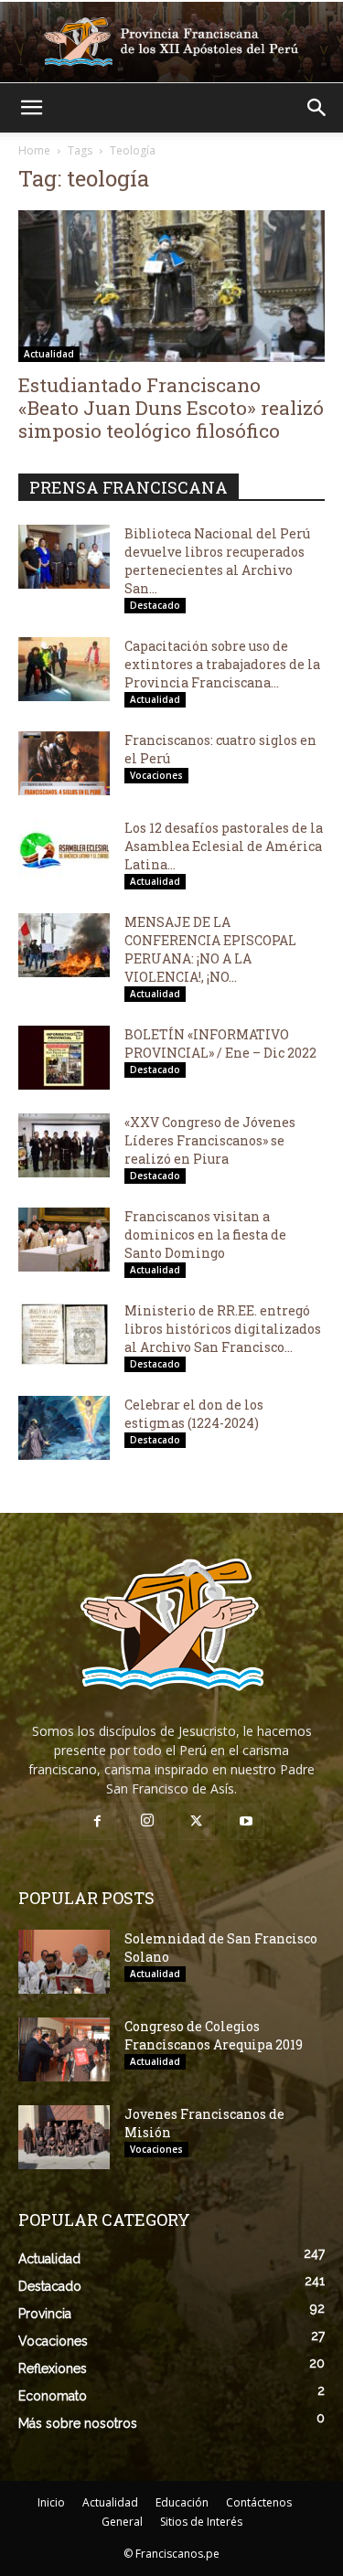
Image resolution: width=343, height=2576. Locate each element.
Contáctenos (259, 2502)
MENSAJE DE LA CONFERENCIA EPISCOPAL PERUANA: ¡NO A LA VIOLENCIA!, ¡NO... (210, 949)
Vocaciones (156, 775)
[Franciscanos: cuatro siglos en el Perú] (64, 763)
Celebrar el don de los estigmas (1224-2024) (194, 1414)
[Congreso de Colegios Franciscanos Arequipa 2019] (64, 2049)
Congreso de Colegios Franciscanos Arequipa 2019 (214, 2035)
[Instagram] (147, 1821)
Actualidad (49, 354)
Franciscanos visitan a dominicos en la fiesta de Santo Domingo (205, 1235)
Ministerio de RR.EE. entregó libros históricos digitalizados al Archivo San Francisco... (223, 1329)
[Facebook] (98, 1822)
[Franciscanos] (171, 42)
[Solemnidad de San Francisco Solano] (64, 1962)
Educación (182, 2502)
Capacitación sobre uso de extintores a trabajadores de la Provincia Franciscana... (222, 664)
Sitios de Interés (201, 2522)
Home (34, 150)
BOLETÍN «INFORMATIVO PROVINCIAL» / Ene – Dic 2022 (220, 1043)
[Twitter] (197, 1822)
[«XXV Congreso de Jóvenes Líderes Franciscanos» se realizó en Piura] (64, 1145)
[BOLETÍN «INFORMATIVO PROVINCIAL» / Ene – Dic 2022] (64, 1058)
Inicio (51, 2502)
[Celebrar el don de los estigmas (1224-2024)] (64, 1428)
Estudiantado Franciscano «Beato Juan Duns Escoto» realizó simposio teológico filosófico (171, 408)
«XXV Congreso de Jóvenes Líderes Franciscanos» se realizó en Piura (210, 1140)
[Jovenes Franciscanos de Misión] (64, 2137)
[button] (31, 108)
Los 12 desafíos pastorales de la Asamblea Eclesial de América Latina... (224, 846)
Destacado (155, 605)
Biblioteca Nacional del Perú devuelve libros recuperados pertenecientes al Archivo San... (217, 561)
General (122, 2522)
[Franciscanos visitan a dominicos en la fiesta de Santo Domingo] (64, 1240)
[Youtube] (246, 1822)
